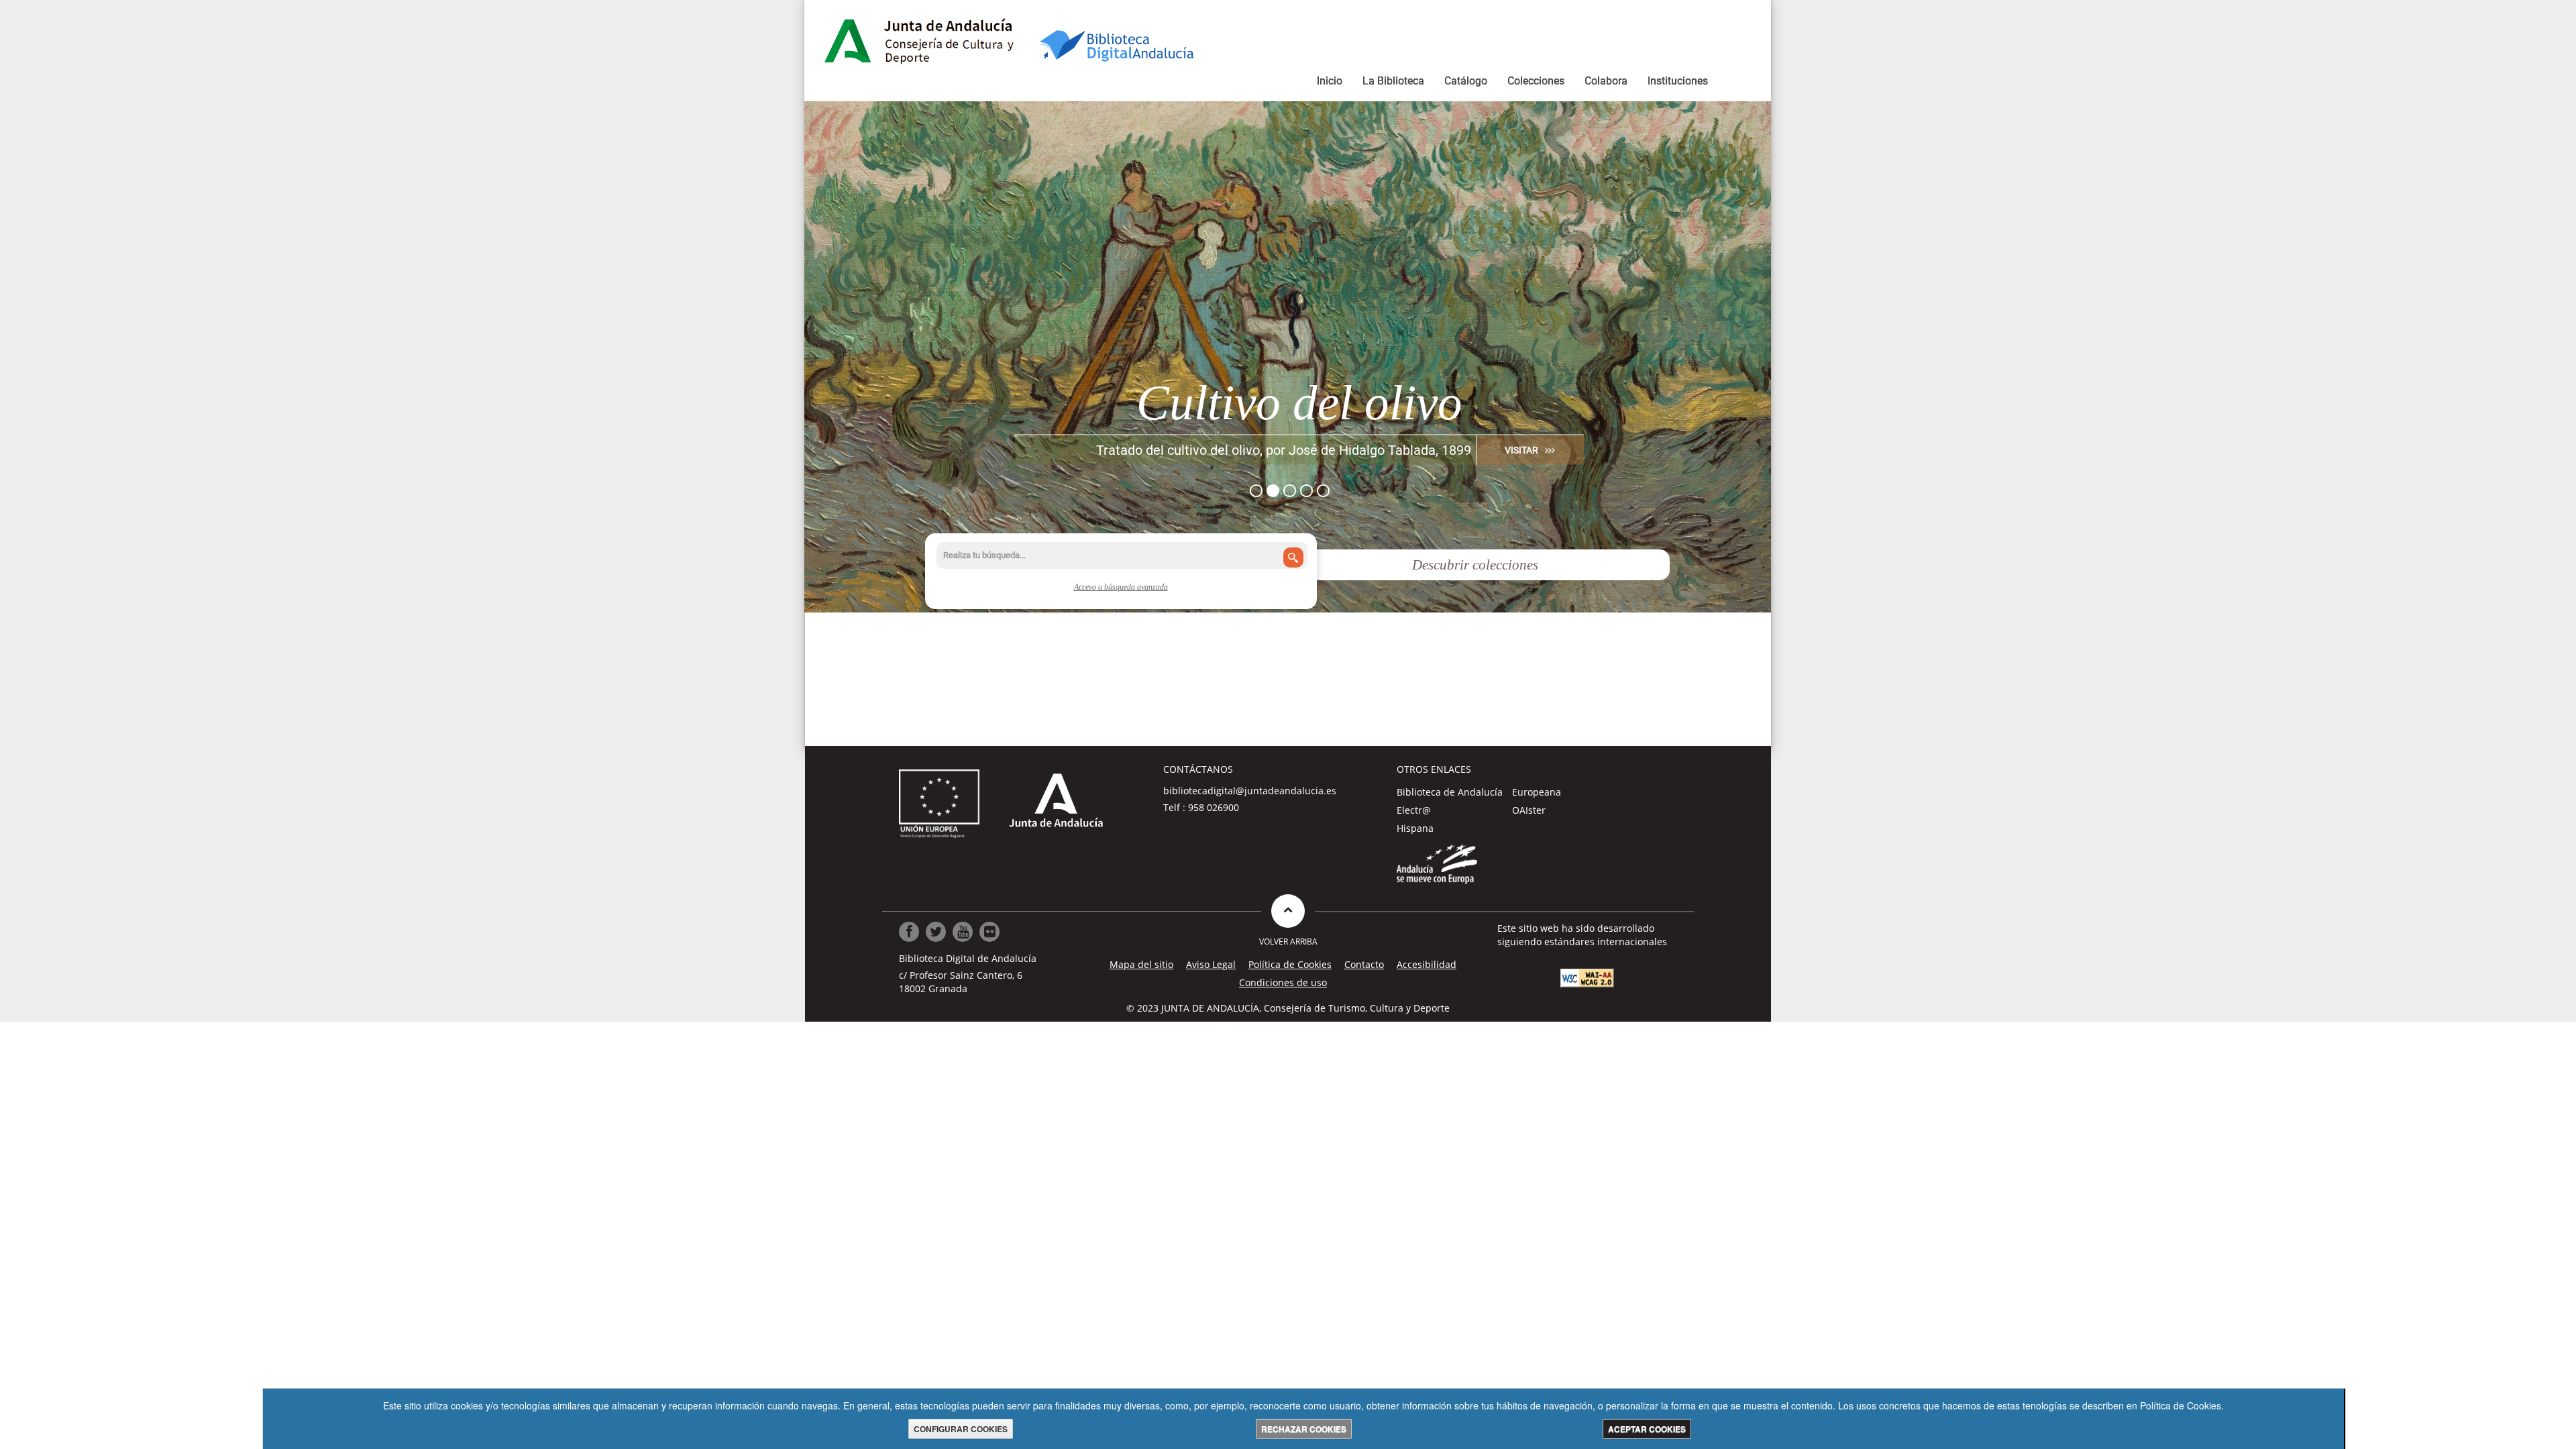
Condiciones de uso (1283, 982)
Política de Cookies (1290, 964)
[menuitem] (1330, 83)
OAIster (1529, 810)
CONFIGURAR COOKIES (961, 1429)
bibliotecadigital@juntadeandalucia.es (1250, 791)
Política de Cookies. (2182, 1405)
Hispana (1415, 828)
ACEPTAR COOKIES (1647, 1429)
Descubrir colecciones (1475, 565)
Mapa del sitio (1141, 964)
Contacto (1364, 964)
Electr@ (1414, 810)
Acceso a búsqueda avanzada (1121, 587)
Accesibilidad (1427, 964)
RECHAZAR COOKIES (1304, 1429)
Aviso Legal (1211, 964)
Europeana (1537, 792)
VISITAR (1521, 449)
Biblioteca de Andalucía (1450, 792)
